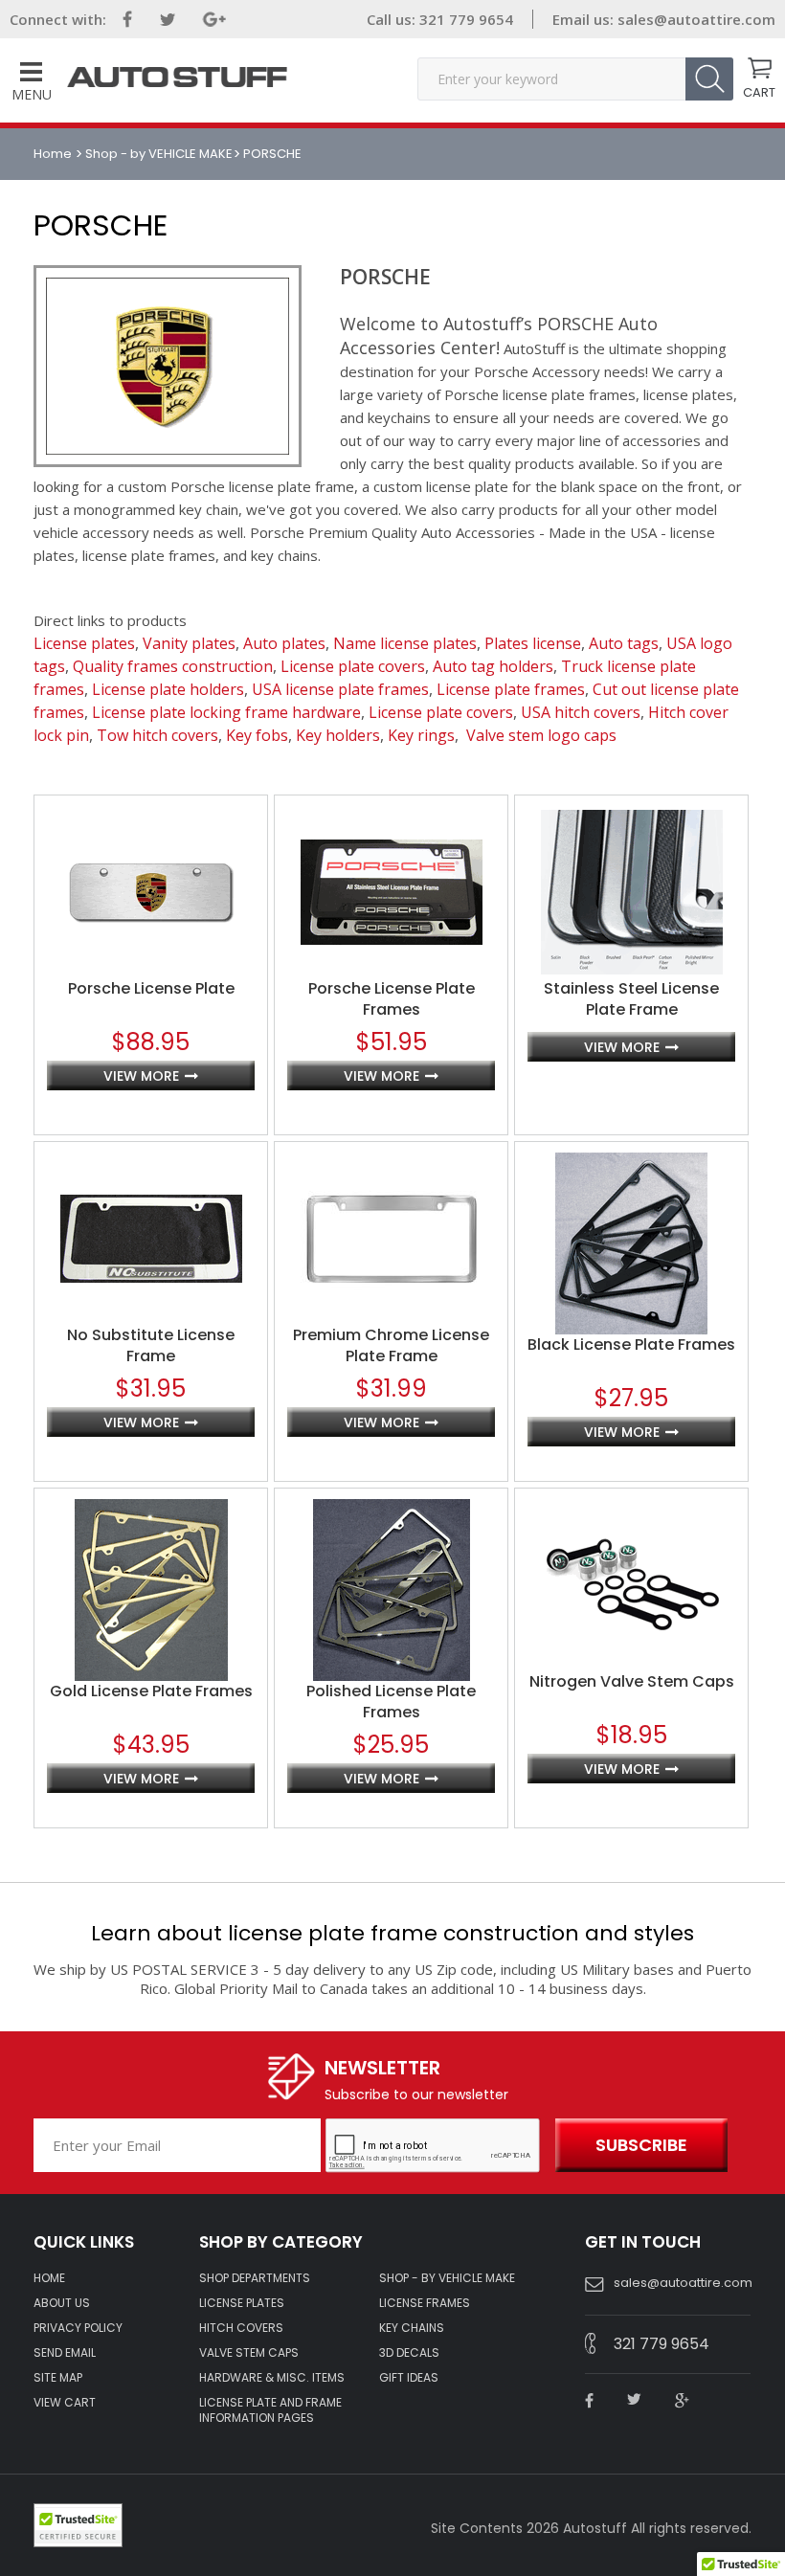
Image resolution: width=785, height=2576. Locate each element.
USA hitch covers (581, 712)
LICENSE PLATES (242, 2303)
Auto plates (284, 643)
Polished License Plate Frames (391, 1702)
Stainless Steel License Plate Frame (631, 999)
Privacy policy (78, 2328)
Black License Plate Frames (631, 1345)
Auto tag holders (493, 666)
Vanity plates (189, 643)
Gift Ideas (409, 2378)
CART (759, 91)
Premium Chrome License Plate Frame (391, 1346)
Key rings (421, 735)
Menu (32, 94)
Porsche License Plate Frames (392, 999)
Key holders (338, 735)
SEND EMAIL (65, 2353)
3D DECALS (409, 2353)
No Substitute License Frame (151, 1346)
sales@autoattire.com (696, 19)
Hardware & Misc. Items (272, 2378)
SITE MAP (58, 2378)
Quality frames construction (173, 666)
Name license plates (405, 643)
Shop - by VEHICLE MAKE (159, 154)
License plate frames (511, 689)
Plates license (533, 643)
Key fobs (257, 735)
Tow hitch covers (157, 735)
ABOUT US (62, 2303)
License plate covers (353, 666)
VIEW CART (65, 2403)
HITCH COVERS (241, 2328)
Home (54, 154)
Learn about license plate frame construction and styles (392, 1933)
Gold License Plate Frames (151, 1691)
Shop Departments (255, 2278)
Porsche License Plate (151, 989)
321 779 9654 (464, 19)
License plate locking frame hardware (226, 712)
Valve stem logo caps (541, 735)
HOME (49, 2278)
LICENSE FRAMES (425, 2303)
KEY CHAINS (412, 2328)
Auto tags (624, 643)
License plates (84, 643)
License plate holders (168, 689)
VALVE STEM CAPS (249, 2353)
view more (141, 1076)
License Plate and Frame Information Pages (270, 2410)
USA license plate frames (340, 689)
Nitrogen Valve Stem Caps (632, 1682)
